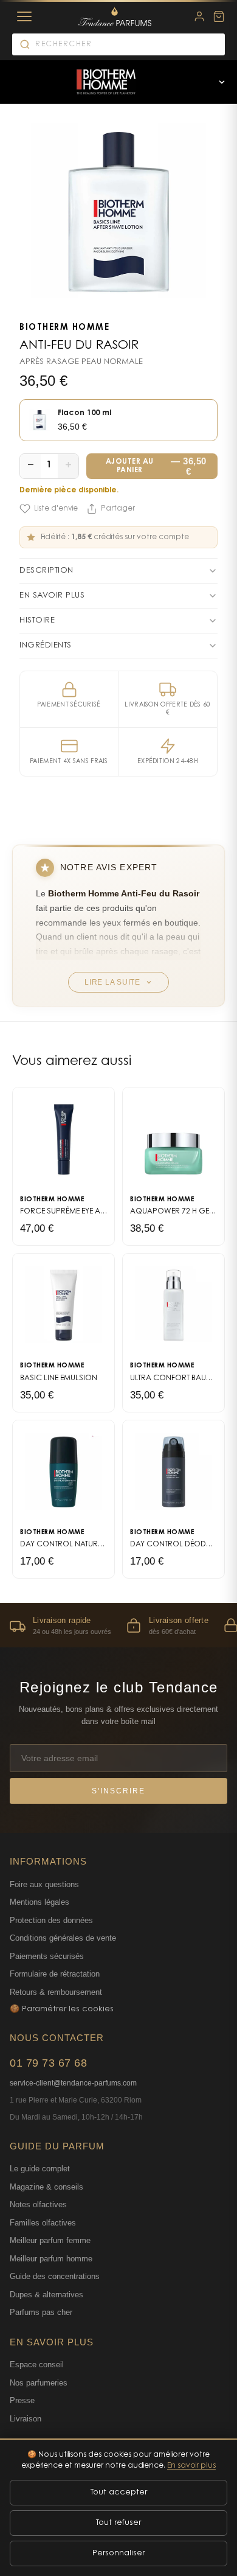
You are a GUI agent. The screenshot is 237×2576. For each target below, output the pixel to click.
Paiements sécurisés (47, 1956)
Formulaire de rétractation (55, 1974)
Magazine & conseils (46, 2187)
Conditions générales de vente (63, 1938)
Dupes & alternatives (46, 2295)
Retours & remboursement (56, 1992)
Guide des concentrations (55, 2276)
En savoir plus (191, 2466)
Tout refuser (118, 2523)
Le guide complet (40, 2169)
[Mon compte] (199, 16)
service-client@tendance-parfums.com (73, 2083)
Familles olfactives (43, 2223)
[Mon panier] (219, 16)
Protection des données (51, 1920)
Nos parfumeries (39, 2383)
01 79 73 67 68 (48, 2063)
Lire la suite (112, 982)
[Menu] (24, 16)
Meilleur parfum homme (51, 2259)
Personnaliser (118, 2553)
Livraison (26, 2419)
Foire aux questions (44, 1884)
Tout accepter (119, 2492)
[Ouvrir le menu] (222, 82)
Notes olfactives (38, 2204)
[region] (118, 1625)
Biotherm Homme (64, 328)
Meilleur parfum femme (50, 2240)
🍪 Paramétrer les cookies (62, 2009)
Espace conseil (37, 2365)
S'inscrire (118, 1791)
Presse (22, 2400)
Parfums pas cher (41, 2312)
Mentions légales (39, 1902)
